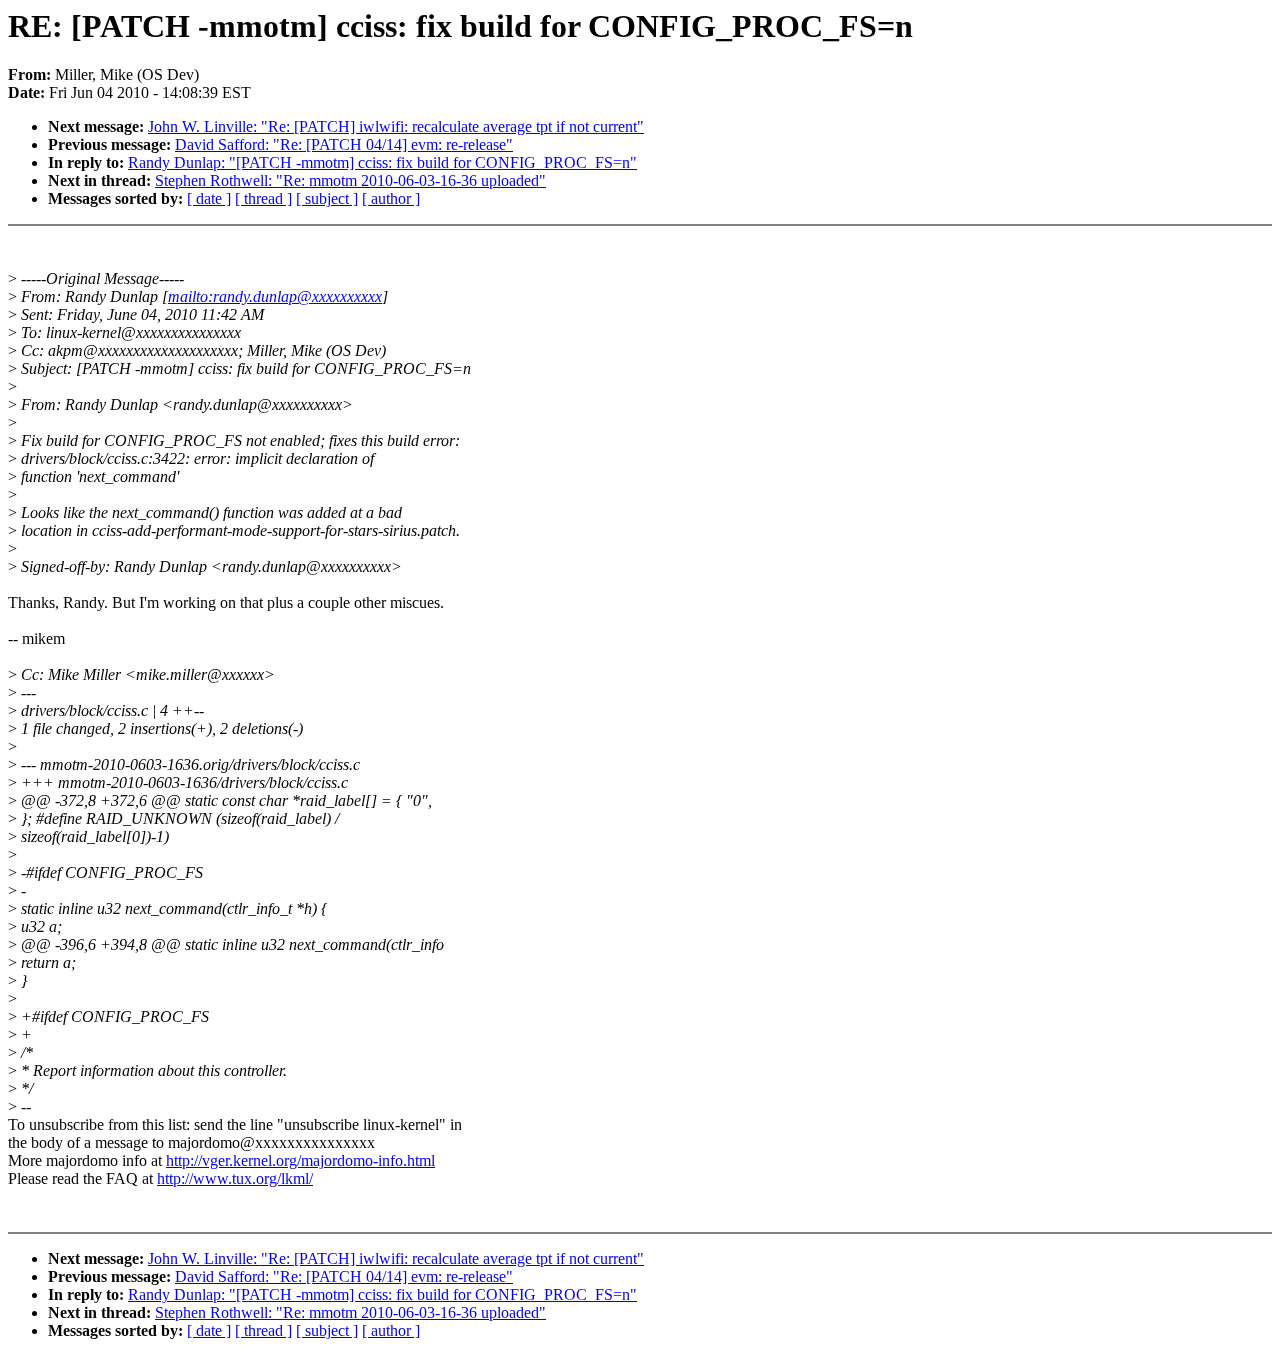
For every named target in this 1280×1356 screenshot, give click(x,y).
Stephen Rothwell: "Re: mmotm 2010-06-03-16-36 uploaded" (350, 180)
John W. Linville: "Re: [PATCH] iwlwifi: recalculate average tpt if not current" (396, 126)
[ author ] (391, 198)
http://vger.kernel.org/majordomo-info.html (300, 1160)
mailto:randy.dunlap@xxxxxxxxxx (275, 296)
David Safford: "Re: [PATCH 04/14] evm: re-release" (344, 144)
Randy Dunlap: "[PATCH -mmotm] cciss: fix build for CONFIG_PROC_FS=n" (382, 162)
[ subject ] (327, 198)
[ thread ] (263, 198)
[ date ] (209, 198)
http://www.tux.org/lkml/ (235, 1178)
